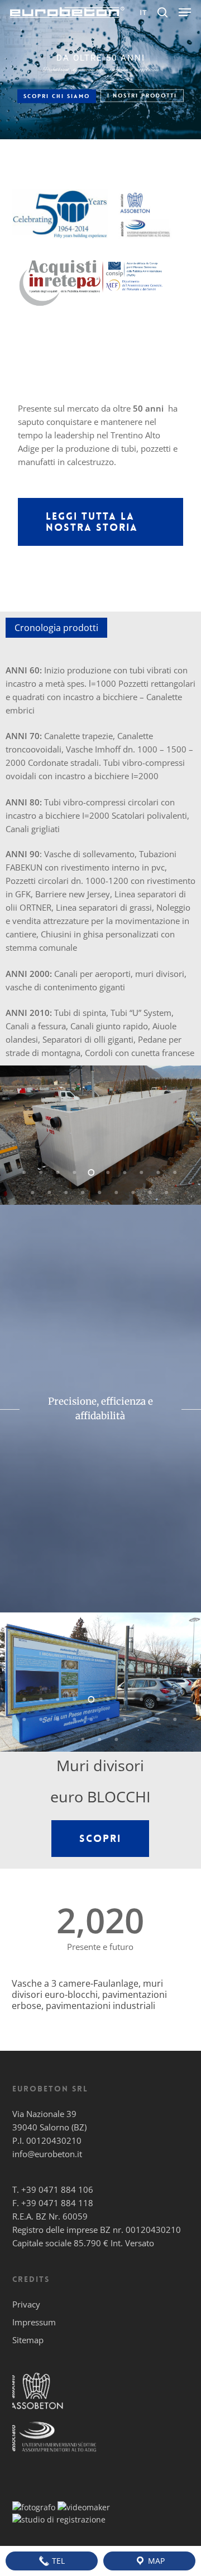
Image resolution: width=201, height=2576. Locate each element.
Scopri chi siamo (57, 96)
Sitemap (28, 2340)
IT (143, 13)
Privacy (26, 2304)
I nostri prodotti (142, 96)
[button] (185, 12)
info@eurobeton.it (47, 2154)
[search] (162, 12)
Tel (57, 2561)
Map (155, 2561)
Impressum (34, 2322)
